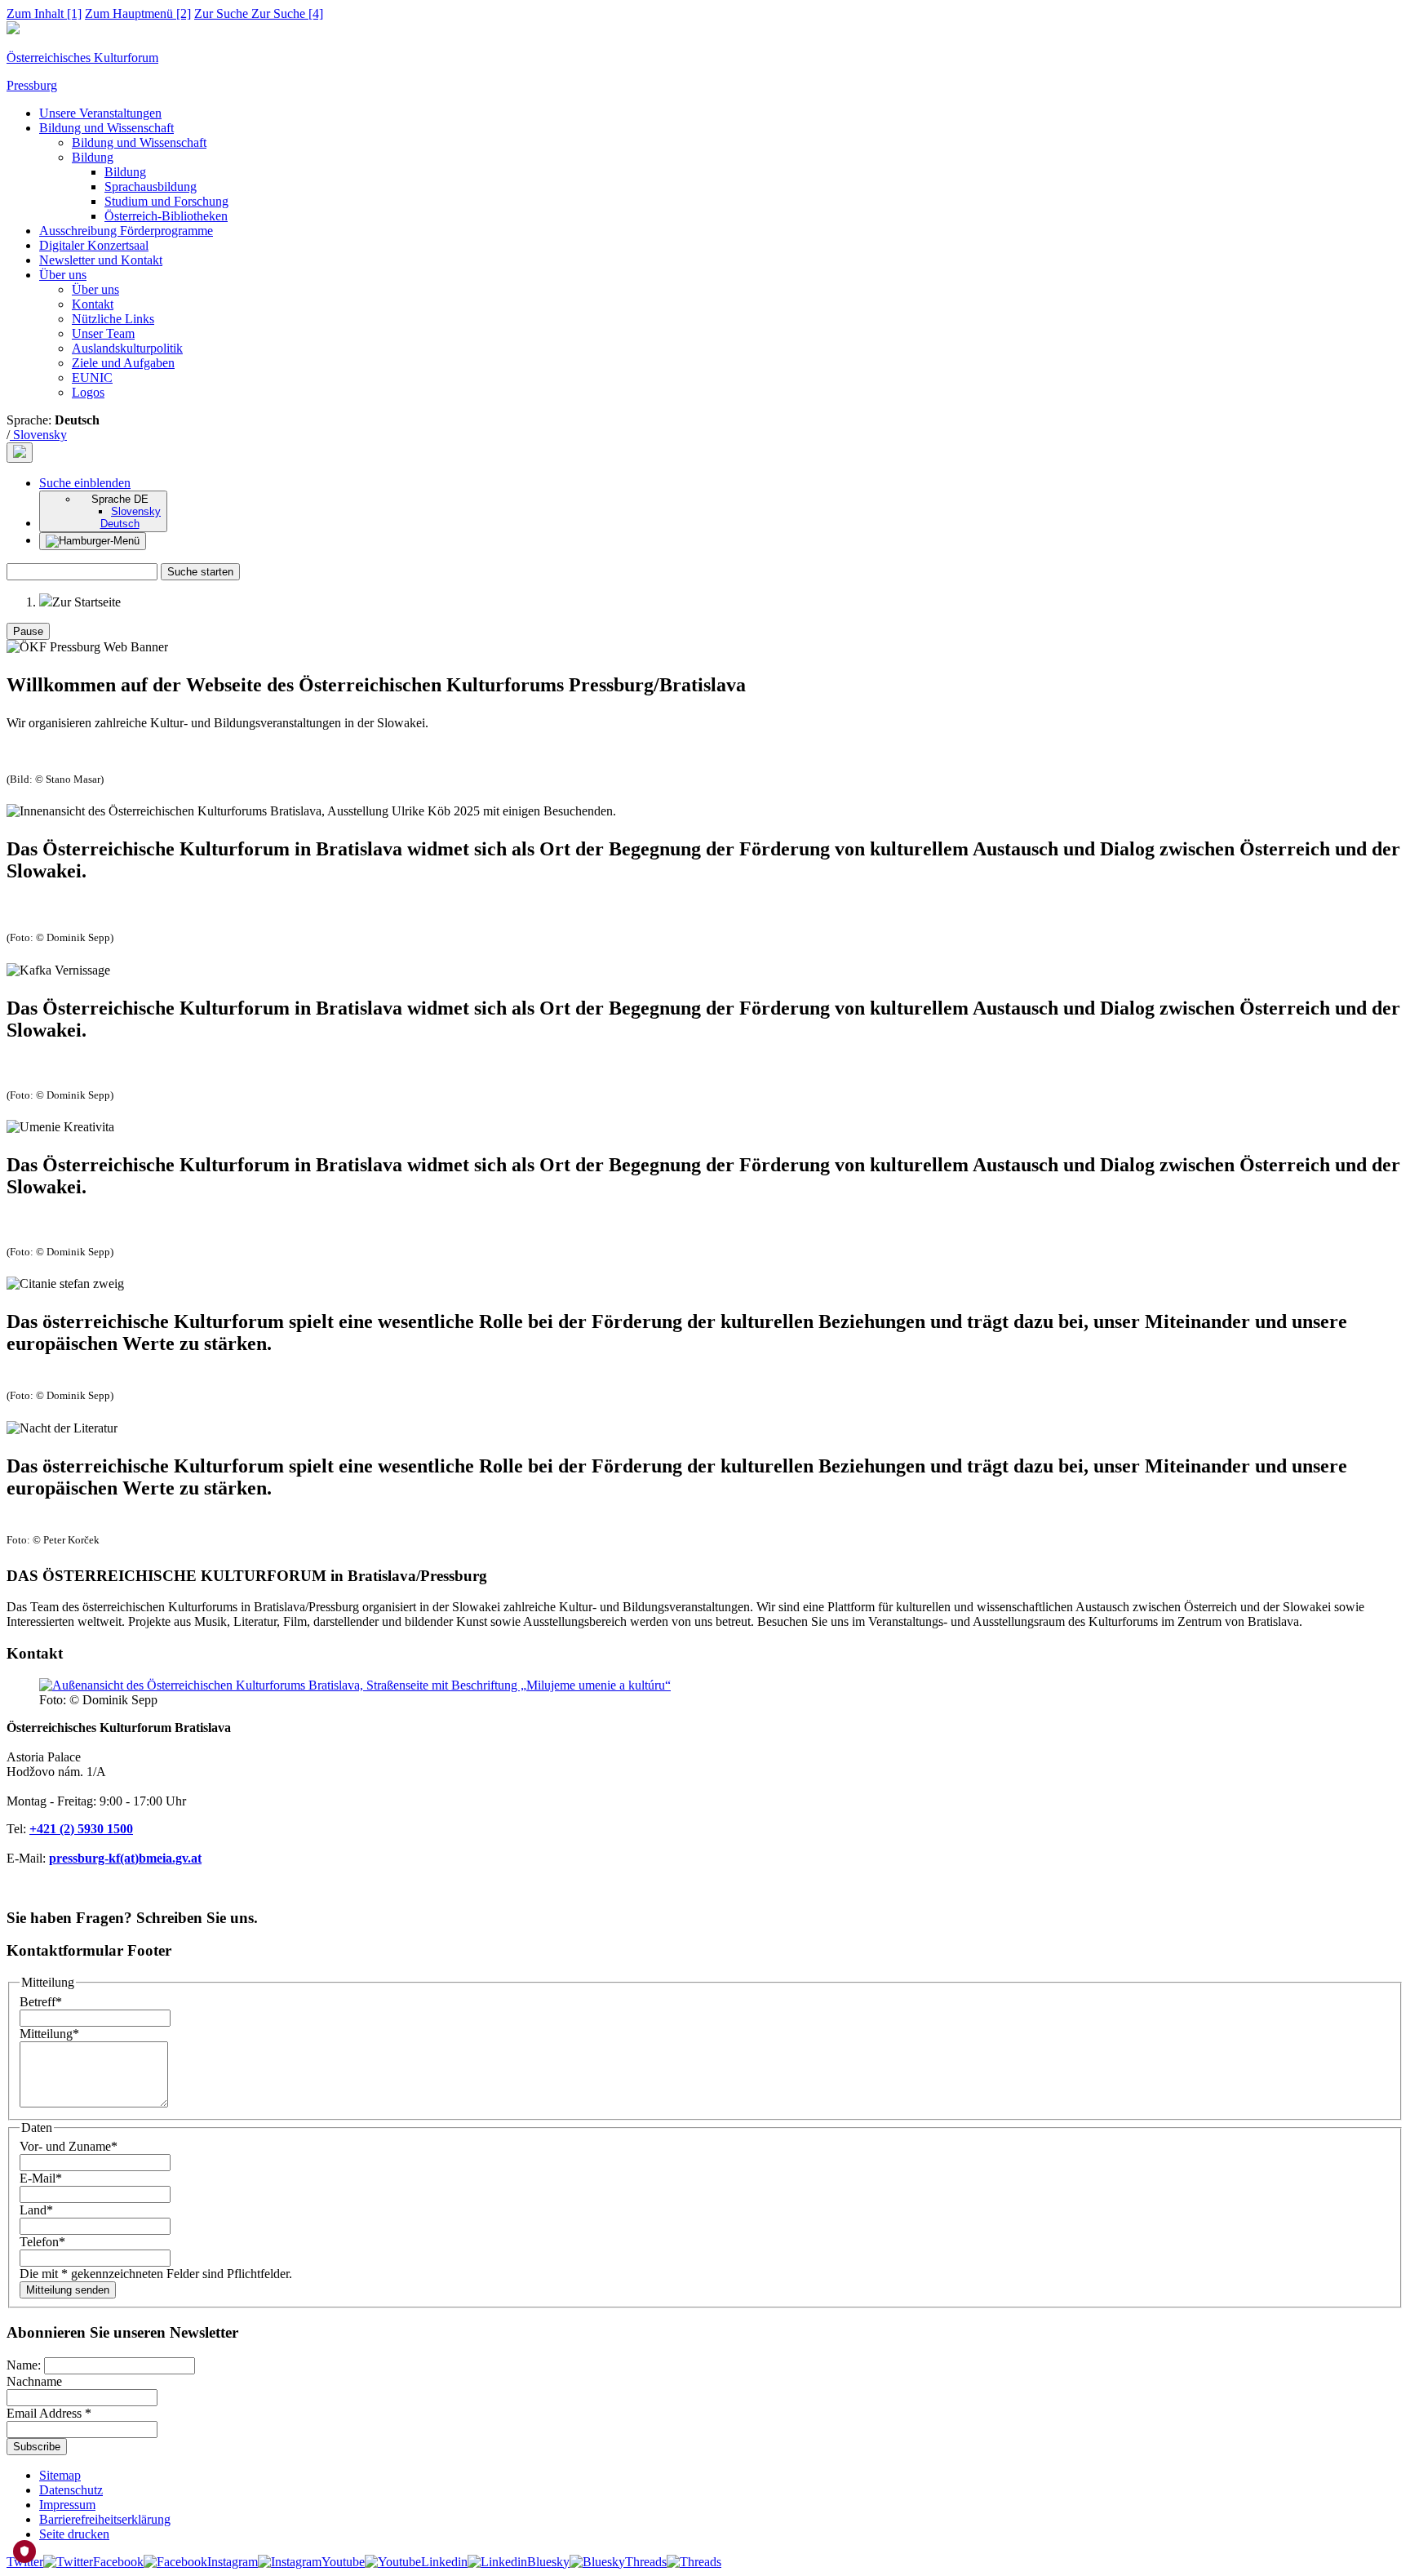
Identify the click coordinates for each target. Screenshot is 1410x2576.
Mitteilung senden (68, 2290)
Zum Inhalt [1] (44, 13)
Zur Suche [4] (259, 13)
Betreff (41, 2002)
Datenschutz (71, 2490)
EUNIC (92, 378)
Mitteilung (49, 2034)
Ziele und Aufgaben (123, 363)
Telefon (42, 2242)
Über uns (63, 275)
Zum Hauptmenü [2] (138, 13)
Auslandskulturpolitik (127, 348)
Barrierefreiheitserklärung (105, 2519)
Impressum (67, 2505)
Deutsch (120, 524)
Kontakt (93, 304)
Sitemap (60, 2475)
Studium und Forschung (166, 201)
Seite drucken (74, 2534)
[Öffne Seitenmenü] (93, 541)
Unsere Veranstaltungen (100, 113)
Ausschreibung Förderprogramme (126, 231)
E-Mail (41, 2178)
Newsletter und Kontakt (101, 260)
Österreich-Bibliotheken (166, 216)
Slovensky (38, 435)
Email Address (49, 2413)
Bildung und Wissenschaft (106, 128)
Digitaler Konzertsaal (94, 245)
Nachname (34, 2381)
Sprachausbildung (151, 187)
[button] (85, 483)
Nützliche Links (113, 319)
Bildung (93, 157)
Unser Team (103, 333)
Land (36, 2210)
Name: (25, 2365)
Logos (88, 392)
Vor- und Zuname (69, 2146)
